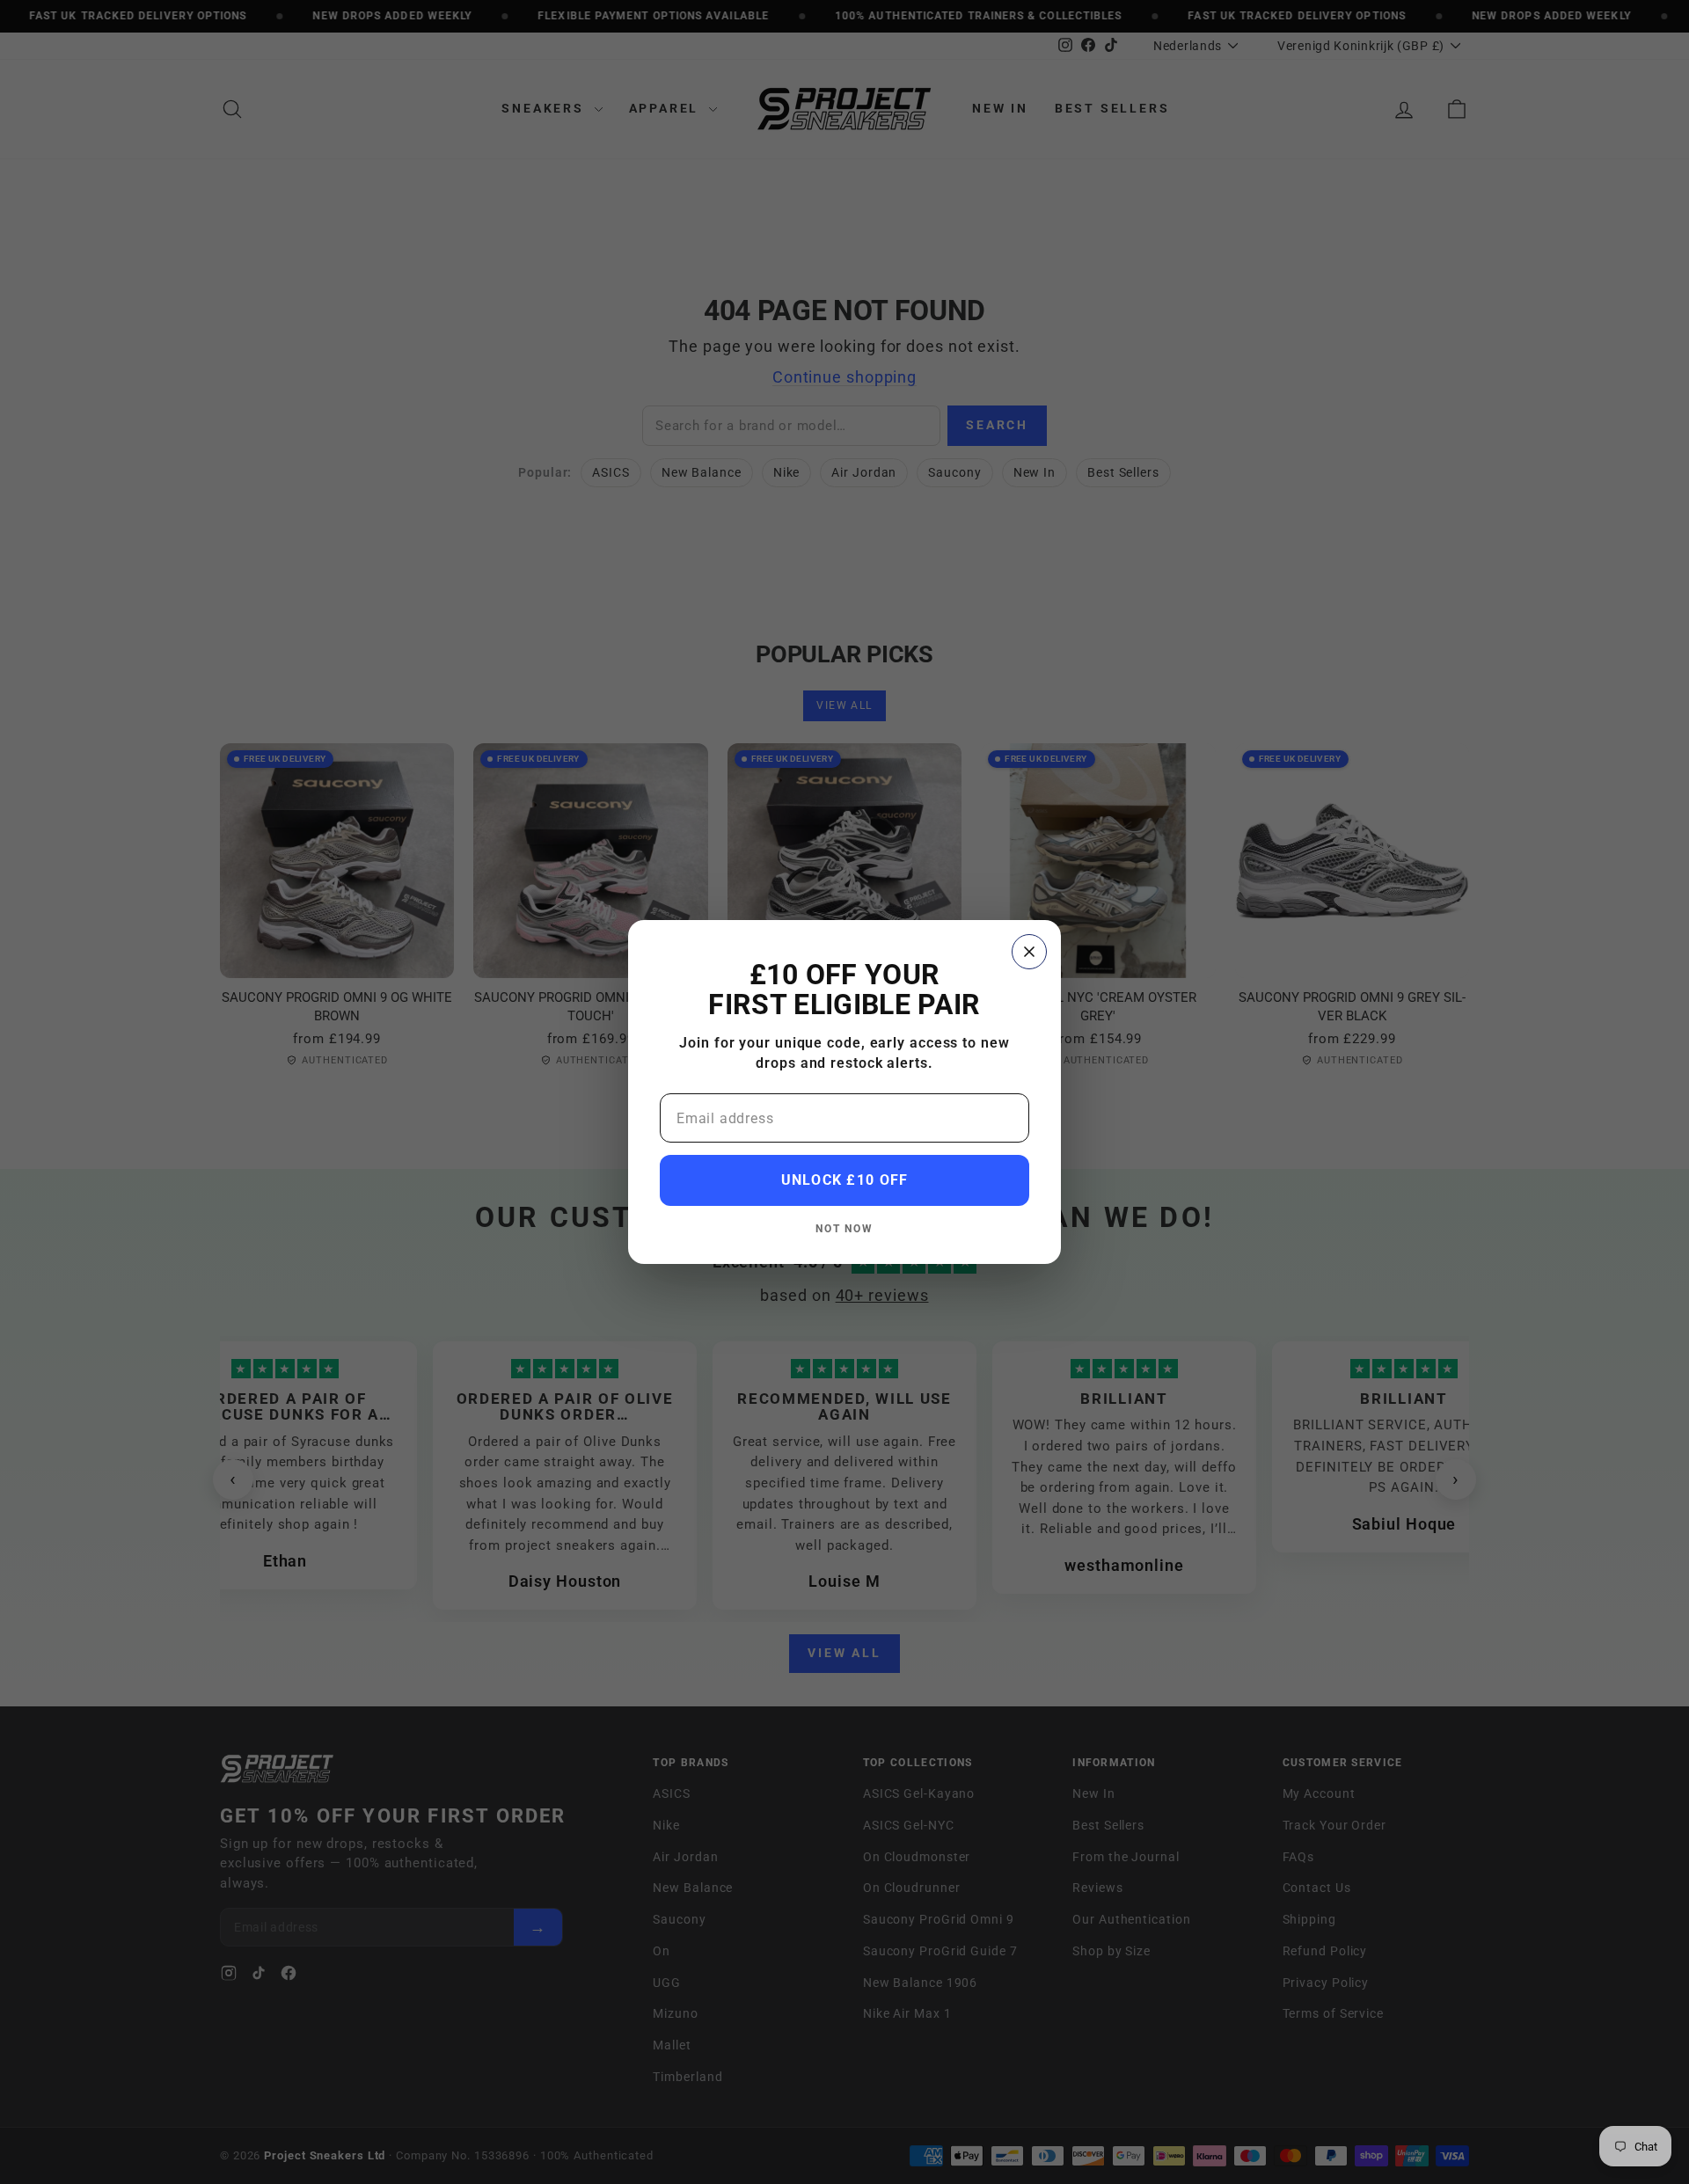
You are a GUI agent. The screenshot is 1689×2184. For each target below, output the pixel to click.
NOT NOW (844, 1228)
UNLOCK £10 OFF (845, 1180)
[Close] (1029, 952)
